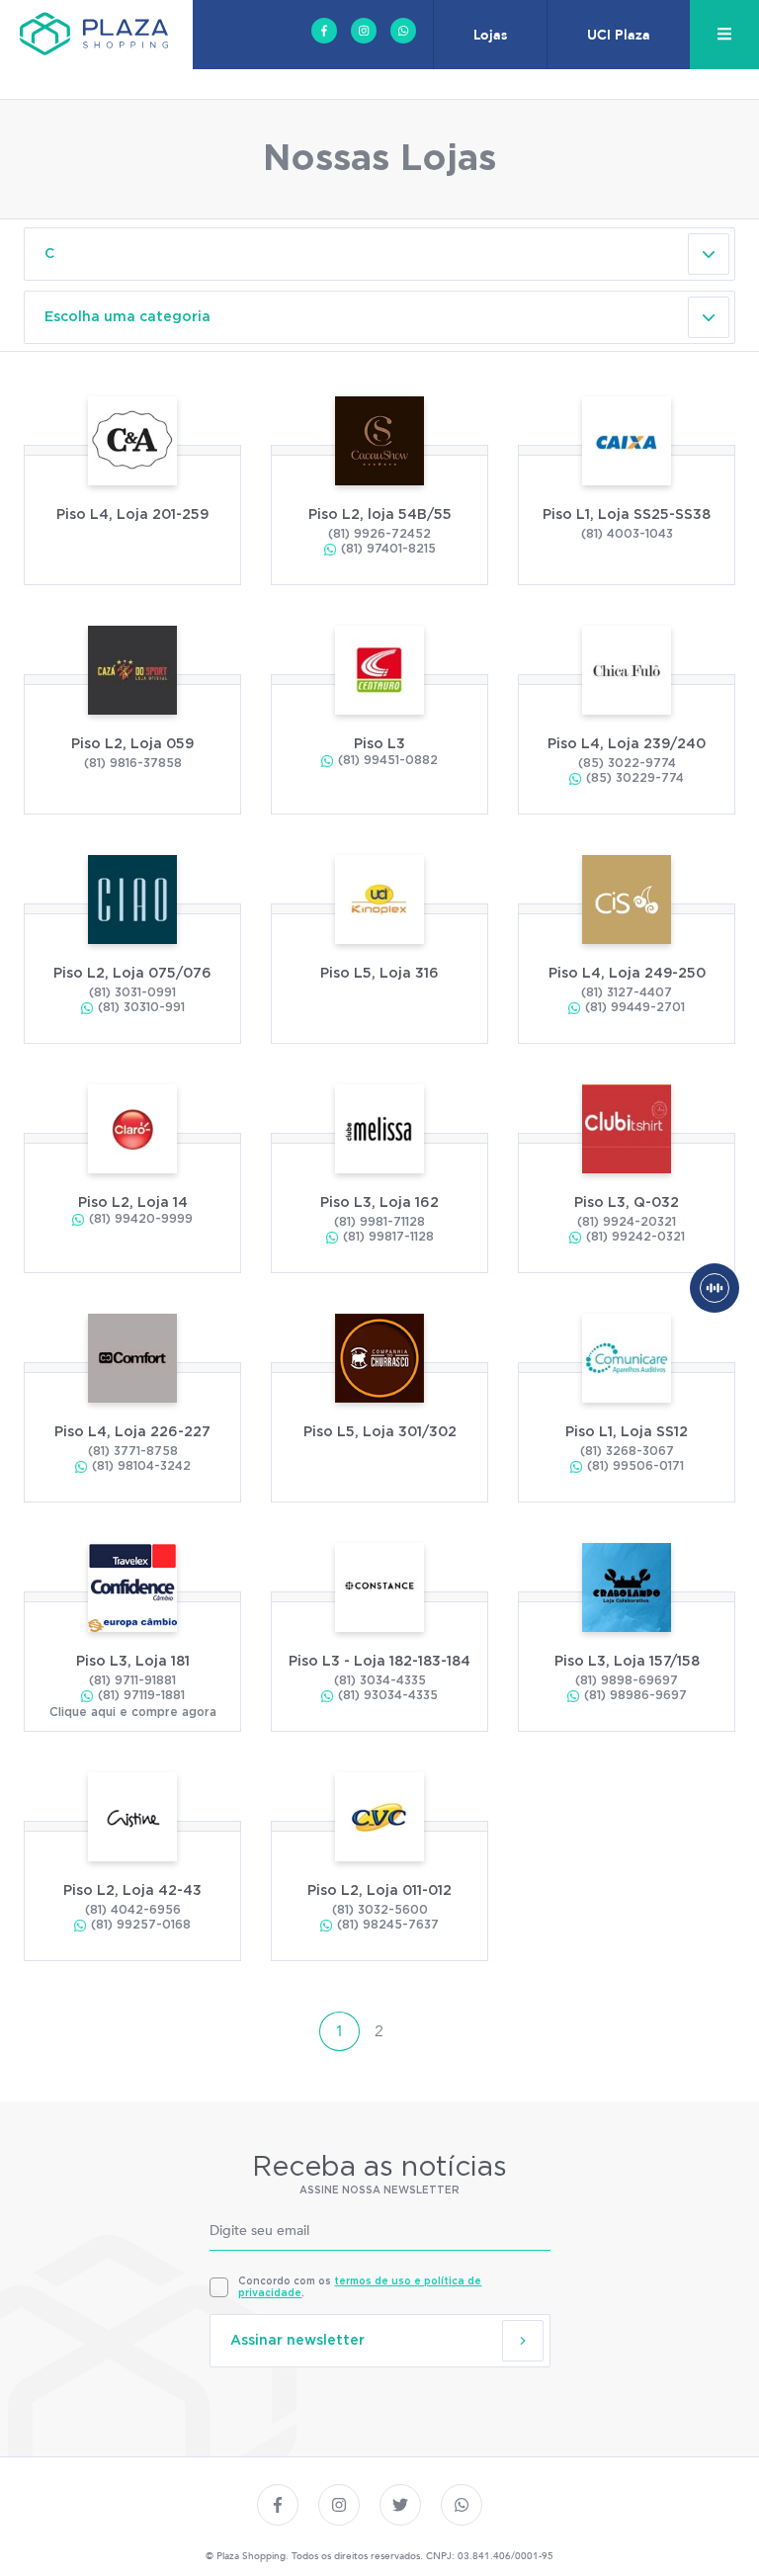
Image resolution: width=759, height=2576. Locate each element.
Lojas (490, 35)
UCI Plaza (619, 35)
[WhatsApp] (403, 31)
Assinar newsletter (297, 2341)
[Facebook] (324, 31)
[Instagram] (364, 31)
